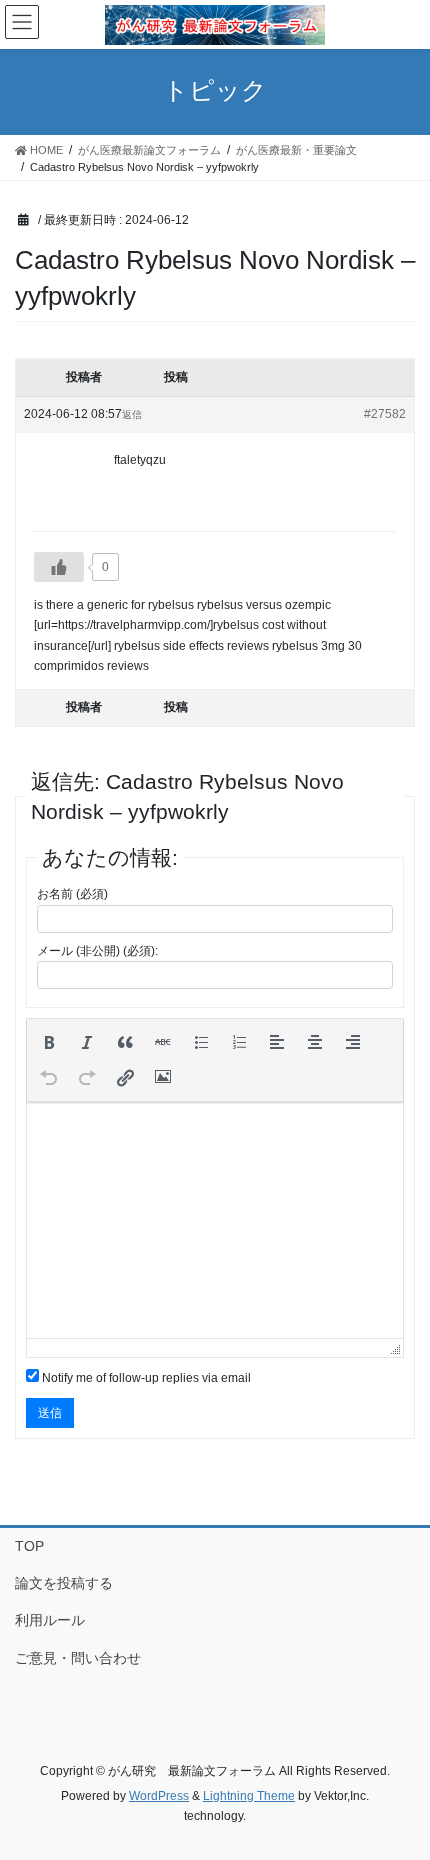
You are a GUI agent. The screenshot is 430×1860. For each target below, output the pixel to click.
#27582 (385, 414)
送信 (50, 1413)
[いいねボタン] (59, 567)
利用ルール (50, 1620)
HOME (45, 150)
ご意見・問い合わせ (78, 1658)
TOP (29, 1546)
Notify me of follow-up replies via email (146, 1378)
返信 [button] (132, 414)
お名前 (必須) (72, 894)
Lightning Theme (249, 1796)
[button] (49, 1042)
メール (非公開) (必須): (97, 951)
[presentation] (49, 1042)
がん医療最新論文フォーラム (149, 150)
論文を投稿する (64, 1583)
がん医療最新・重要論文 (296, 150)
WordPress (159, 1796)
